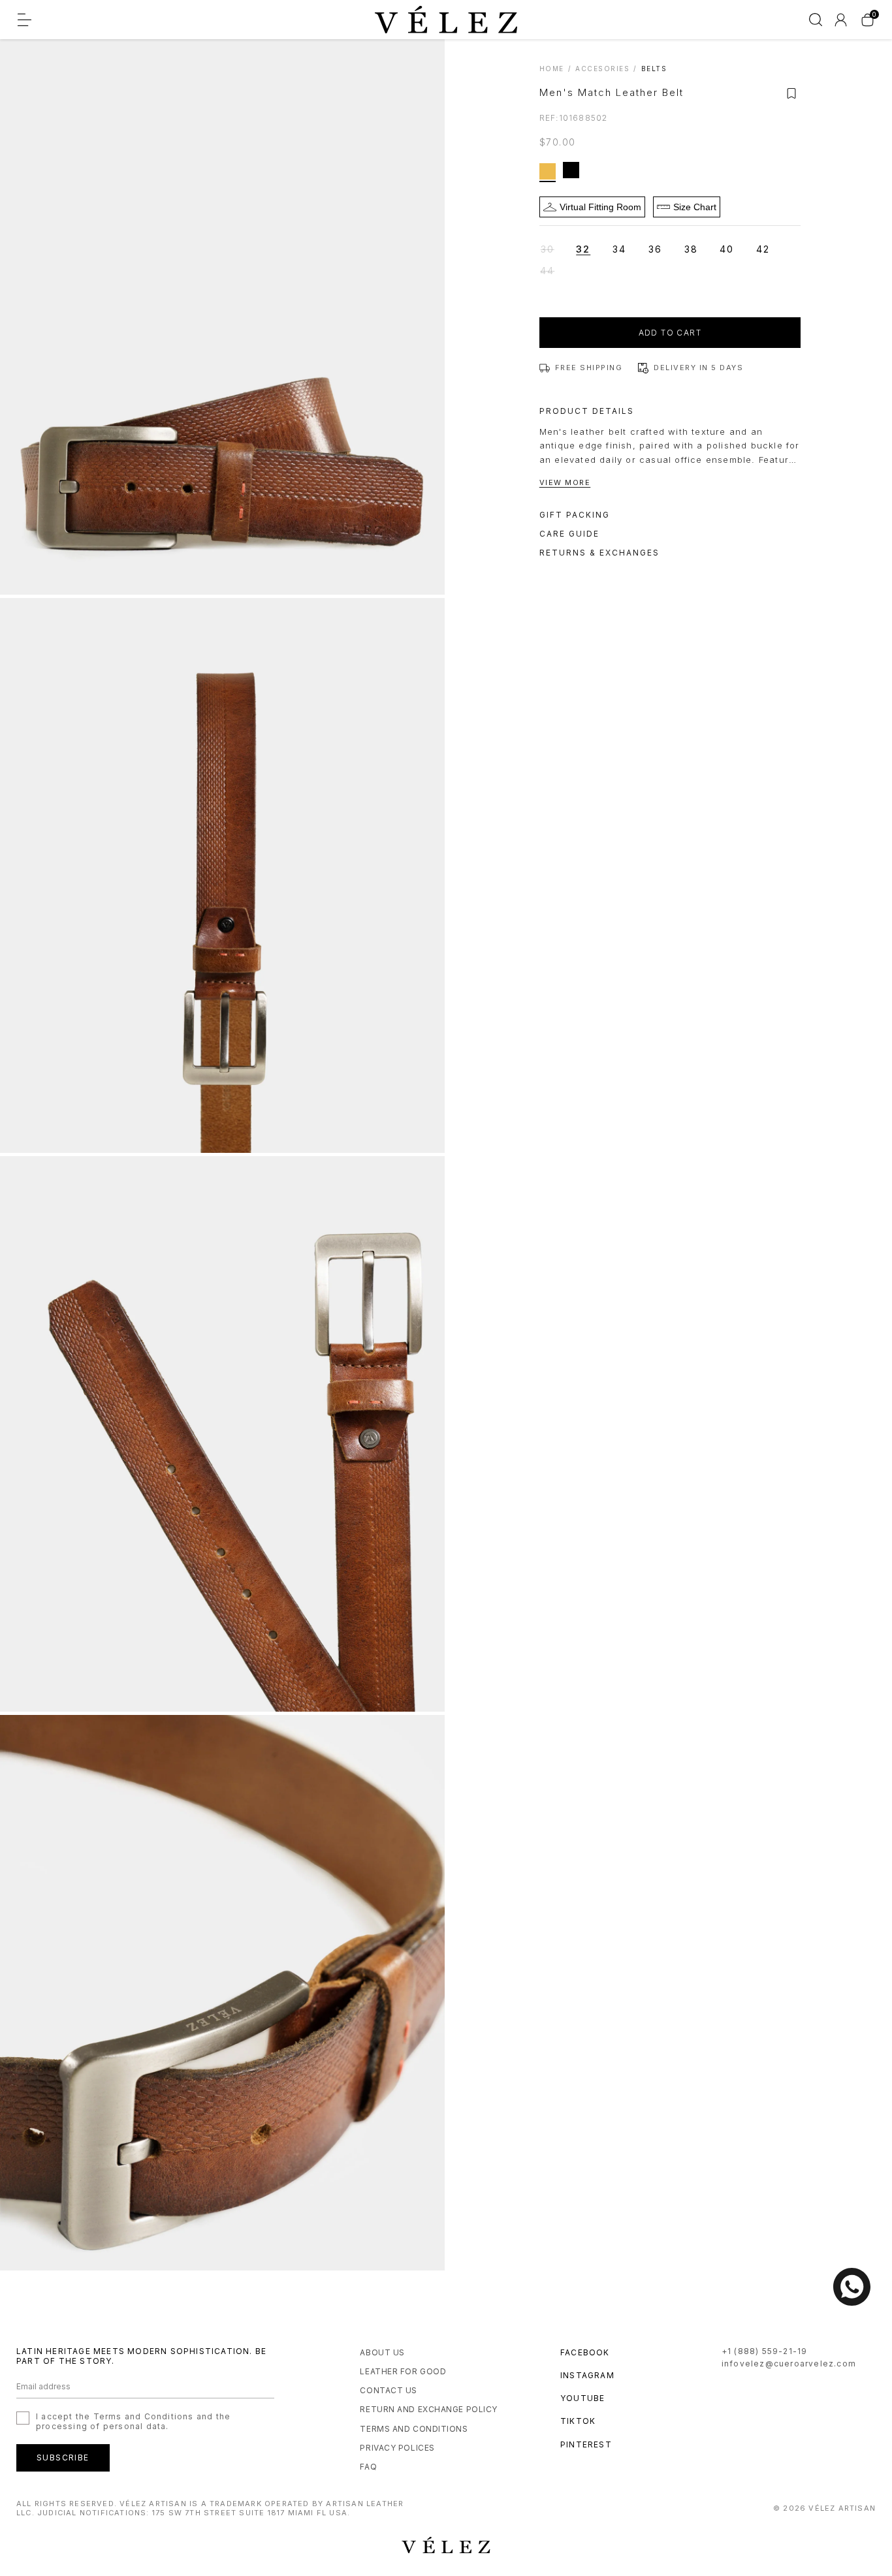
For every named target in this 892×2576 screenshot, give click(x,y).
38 (691, 249)
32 (583, 249)
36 (655, 249)
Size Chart (695, 207)
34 (619, 249)
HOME (552, 69)
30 (555, 250)
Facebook (585, 2352)
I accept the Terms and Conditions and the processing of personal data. (133, 2421)
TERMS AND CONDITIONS (414, 2429)
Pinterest (586, 2444)
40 (727, 249)
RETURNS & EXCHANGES (599, 553)
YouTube (582, 2398)
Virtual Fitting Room (600, 207)
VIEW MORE (565, 482)
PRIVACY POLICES (397, 2448)
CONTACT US (389, 2390)
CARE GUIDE (569, 534)
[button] (791, 93)
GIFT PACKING (575, 515)
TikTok (578, 2421)
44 (554, 272)
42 (763, 249)
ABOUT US (382, 2352)
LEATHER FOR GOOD (403, 2371)
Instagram (587, 2375)
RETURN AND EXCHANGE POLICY (429, 2409)
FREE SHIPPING (589, 368)
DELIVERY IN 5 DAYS (698, 368)
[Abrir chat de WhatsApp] (852, 2287)
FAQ (368, 2467)
